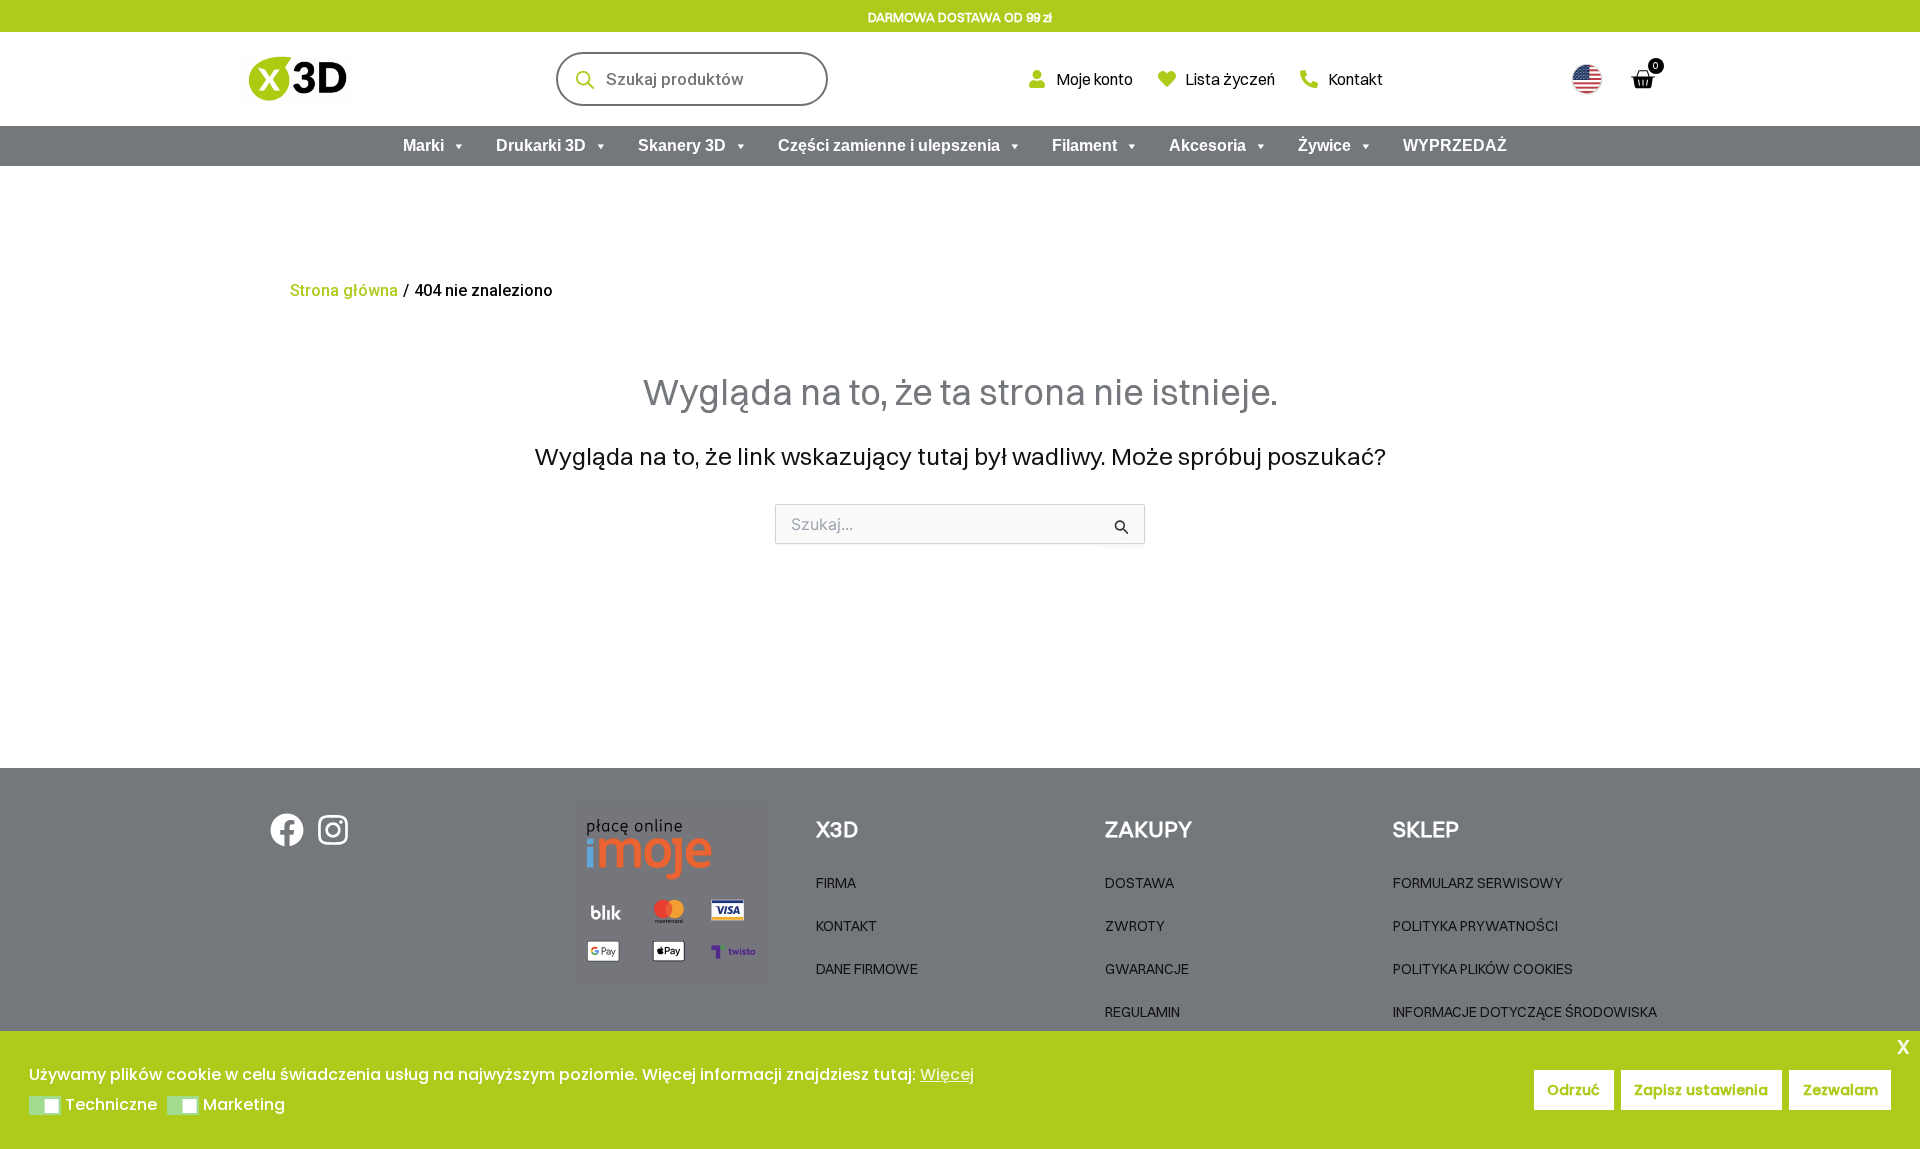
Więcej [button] (947, 1074)
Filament (1084, 145)
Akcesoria (1207, 145)
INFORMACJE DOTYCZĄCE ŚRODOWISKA (1525, 1012)
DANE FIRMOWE (867, 969)
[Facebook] (287, 830)
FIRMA (836, 883)
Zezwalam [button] (1840, 1090)
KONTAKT (846, 926)
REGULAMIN (1142, 1012)
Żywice (1324, 145)
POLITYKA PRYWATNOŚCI (1475, 926)
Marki (423, 145)
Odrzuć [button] (1573, 1090)
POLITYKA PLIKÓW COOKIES (1483, 969)
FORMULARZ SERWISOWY (1478, 883)
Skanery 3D (682, 145)
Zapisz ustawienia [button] (1701, 1090)
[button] (1587, 79)
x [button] (1903, 1045)
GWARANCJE (1147, 969)
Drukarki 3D (541, 145)
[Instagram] (333, 830)
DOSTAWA (1139, 883)
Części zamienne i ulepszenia (889, 145)
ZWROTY (1135, 926)
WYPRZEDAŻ (1455, 145)
